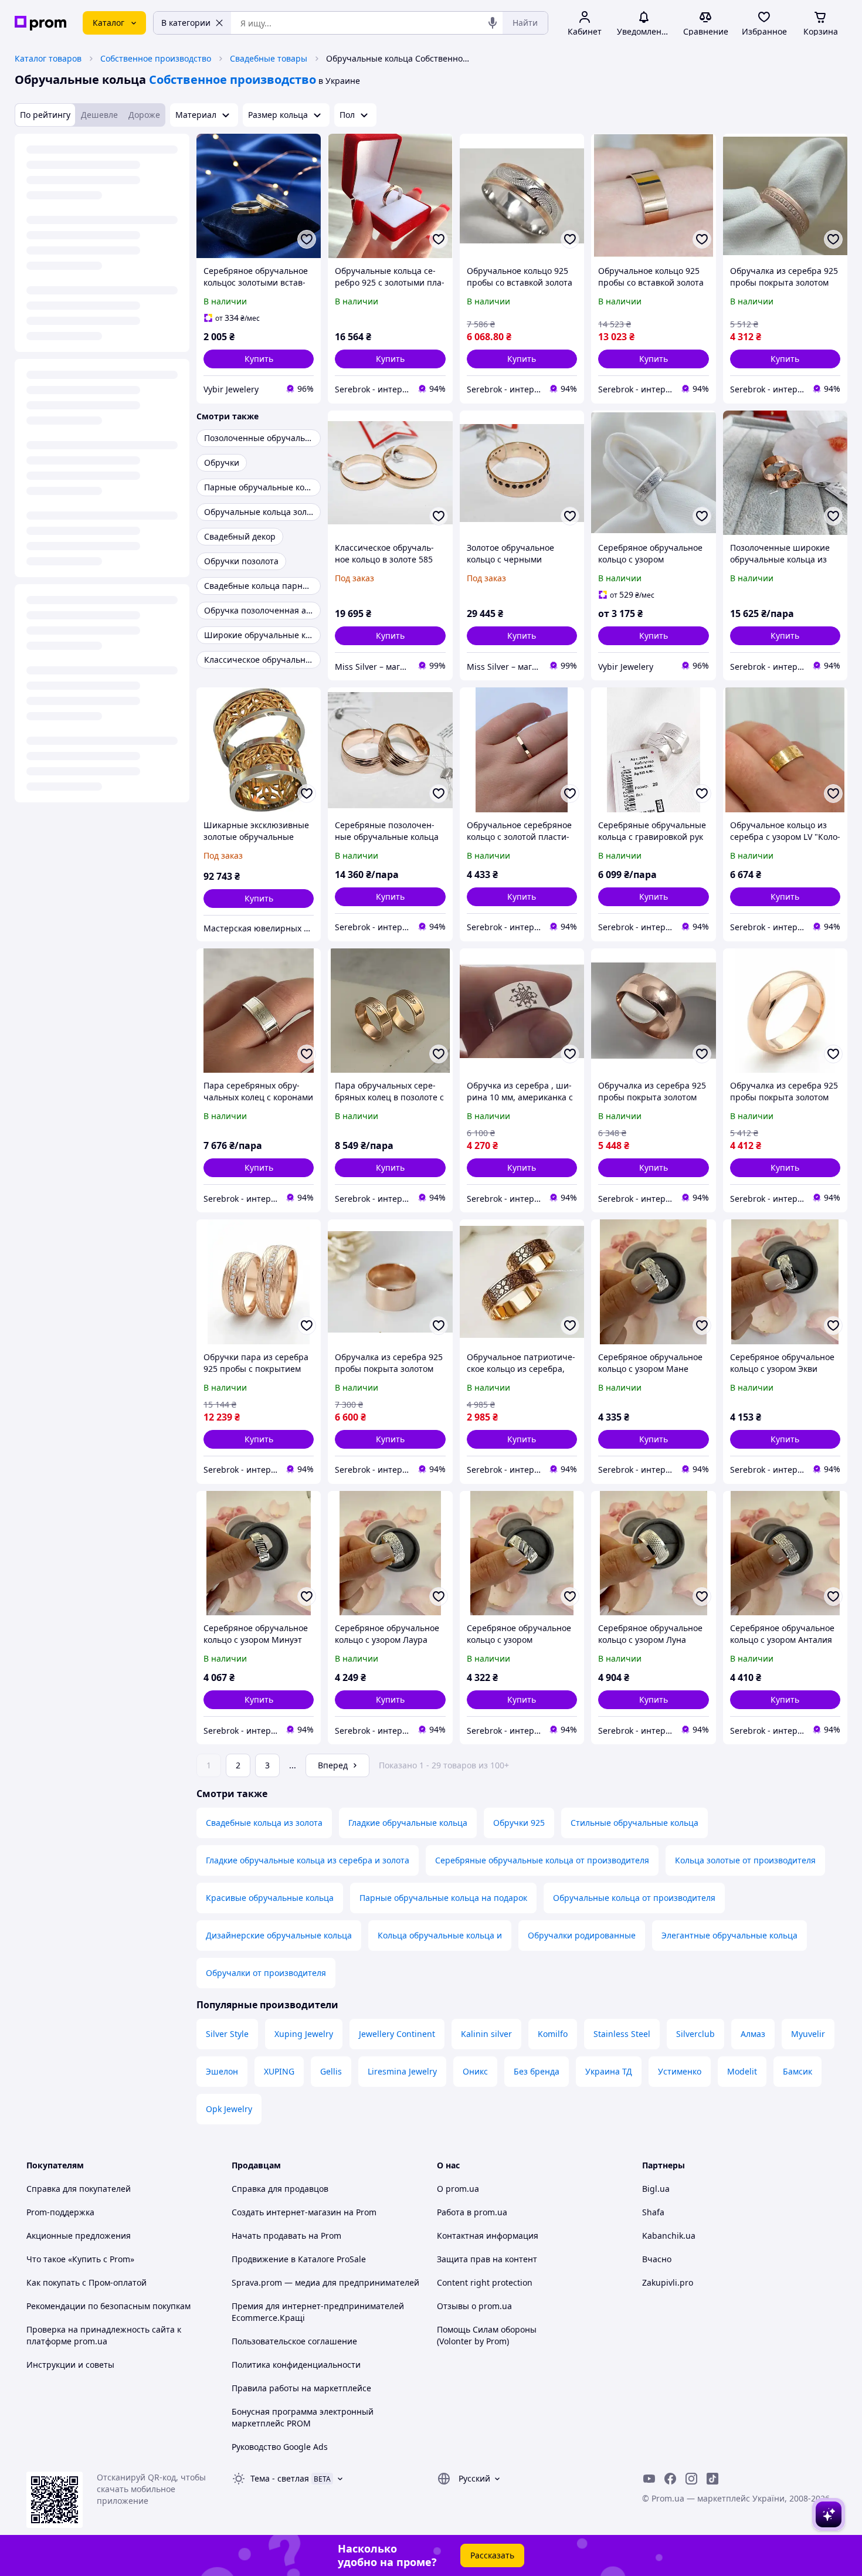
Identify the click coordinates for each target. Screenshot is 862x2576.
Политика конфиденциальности (296, 2365)
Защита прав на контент (487, 2259)
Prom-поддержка (60, 2212)
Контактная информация (488, 2236)
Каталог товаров (48, 58)
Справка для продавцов (280, 2189)
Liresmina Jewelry (402, 2071)
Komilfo (553, 2034)
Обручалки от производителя (266, 1973)
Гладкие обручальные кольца (408, 1823)
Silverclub (695, 2034)
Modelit (742, 2071)
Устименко (680, 2071)
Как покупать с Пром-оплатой (86, 2282)
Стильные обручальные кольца (634, 1823)
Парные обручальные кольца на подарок (443, 1898)
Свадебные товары (269, 58)
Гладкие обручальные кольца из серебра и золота (308, 1860)
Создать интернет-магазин (286, 2212)
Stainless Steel (622, 2034)
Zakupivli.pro (668, 2282)
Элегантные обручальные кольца (729, 1935)
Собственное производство (156, 58)
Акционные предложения (79, 2236)
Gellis (331, 2071)
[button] (259, 359)
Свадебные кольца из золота (264, 1823)
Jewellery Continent (397, 2034)
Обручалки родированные (582, 1935)
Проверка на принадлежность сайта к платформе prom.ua (104, 2335)
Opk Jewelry (229, 2109)
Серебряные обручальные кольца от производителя (542, 1860)
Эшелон (222, 2071)
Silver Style (227, 2034)
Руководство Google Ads (280, 2447)
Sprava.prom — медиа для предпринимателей (325, 2282)
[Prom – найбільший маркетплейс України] (40, 23)
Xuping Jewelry (304, 2034)
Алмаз (753, 2034)
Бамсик (797, 2071)
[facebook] (670, 2479)
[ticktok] (712, 2479)
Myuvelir (808, 2034)
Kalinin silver (486, 2034)
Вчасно (657, 2259)
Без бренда (537, 2071)
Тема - (280, 2478)
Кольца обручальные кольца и (440, 1935)
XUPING (279, 2071)
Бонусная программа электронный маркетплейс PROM (303, 2417)
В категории (186, 23)
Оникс (475, 2071)
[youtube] (649, 2479)
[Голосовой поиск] (493, 23)
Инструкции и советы (70, 2365)
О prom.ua (458, 2189)
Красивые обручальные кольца (270, 1898)
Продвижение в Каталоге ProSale (299, 2259)
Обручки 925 (519, 1823)
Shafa (653, 2212)
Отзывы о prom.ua (474, 2306)
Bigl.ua (656, 2189)
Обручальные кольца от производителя (634, 1898)
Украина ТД (609, 2071)
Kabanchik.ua (669, 2236)
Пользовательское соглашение (294, 2341)
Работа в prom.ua (472, 2212)
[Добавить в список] (307, 239)
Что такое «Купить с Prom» (80, 2259)
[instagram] (691, 2479)
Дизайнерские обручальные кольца (279, 1935)
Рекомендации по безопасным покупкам (108, 2306)
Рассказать (492, 2555)
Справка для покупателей (79, 2189)
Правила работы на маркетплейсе (301, 2388)
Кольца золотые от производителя (745, 1860)
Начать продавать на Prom (286, 2236)
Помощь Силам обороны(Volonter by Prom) (487, 2335)
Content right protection (485, 2282)
